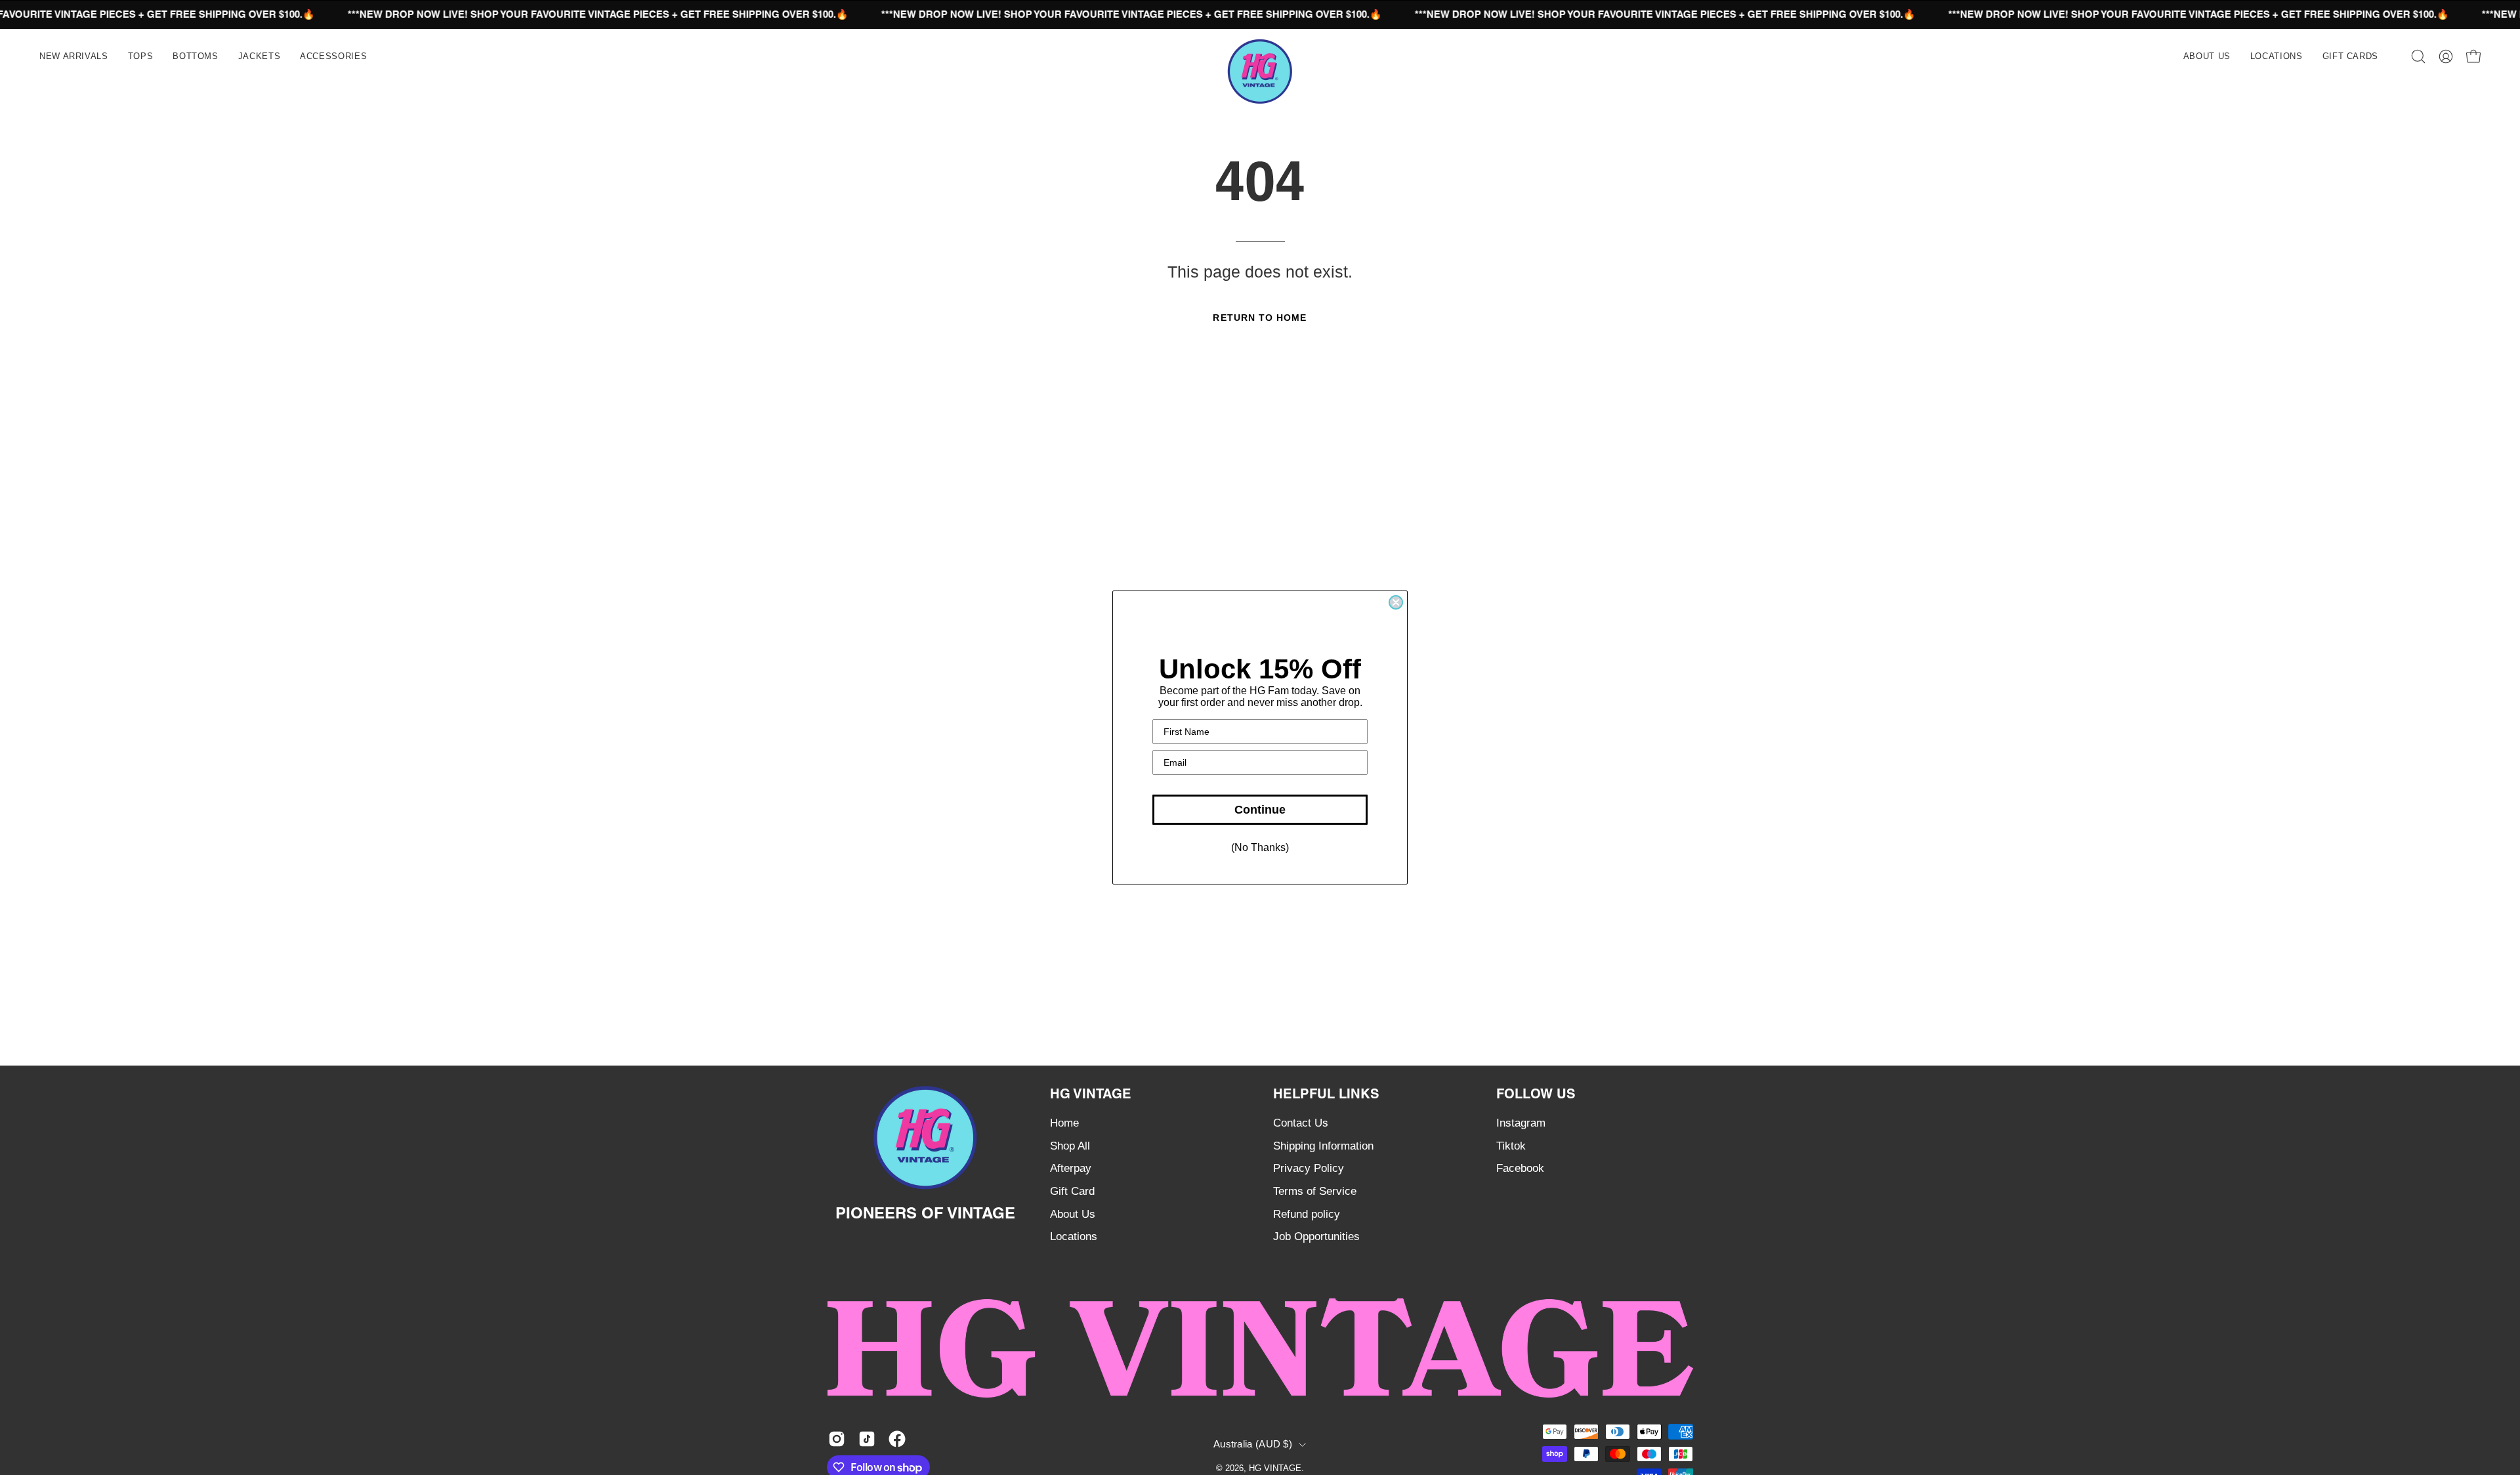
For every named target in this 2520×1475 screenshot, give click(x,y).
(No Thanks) (1260, 847)
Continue (1260, 810)
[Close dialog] (1396, 602)
